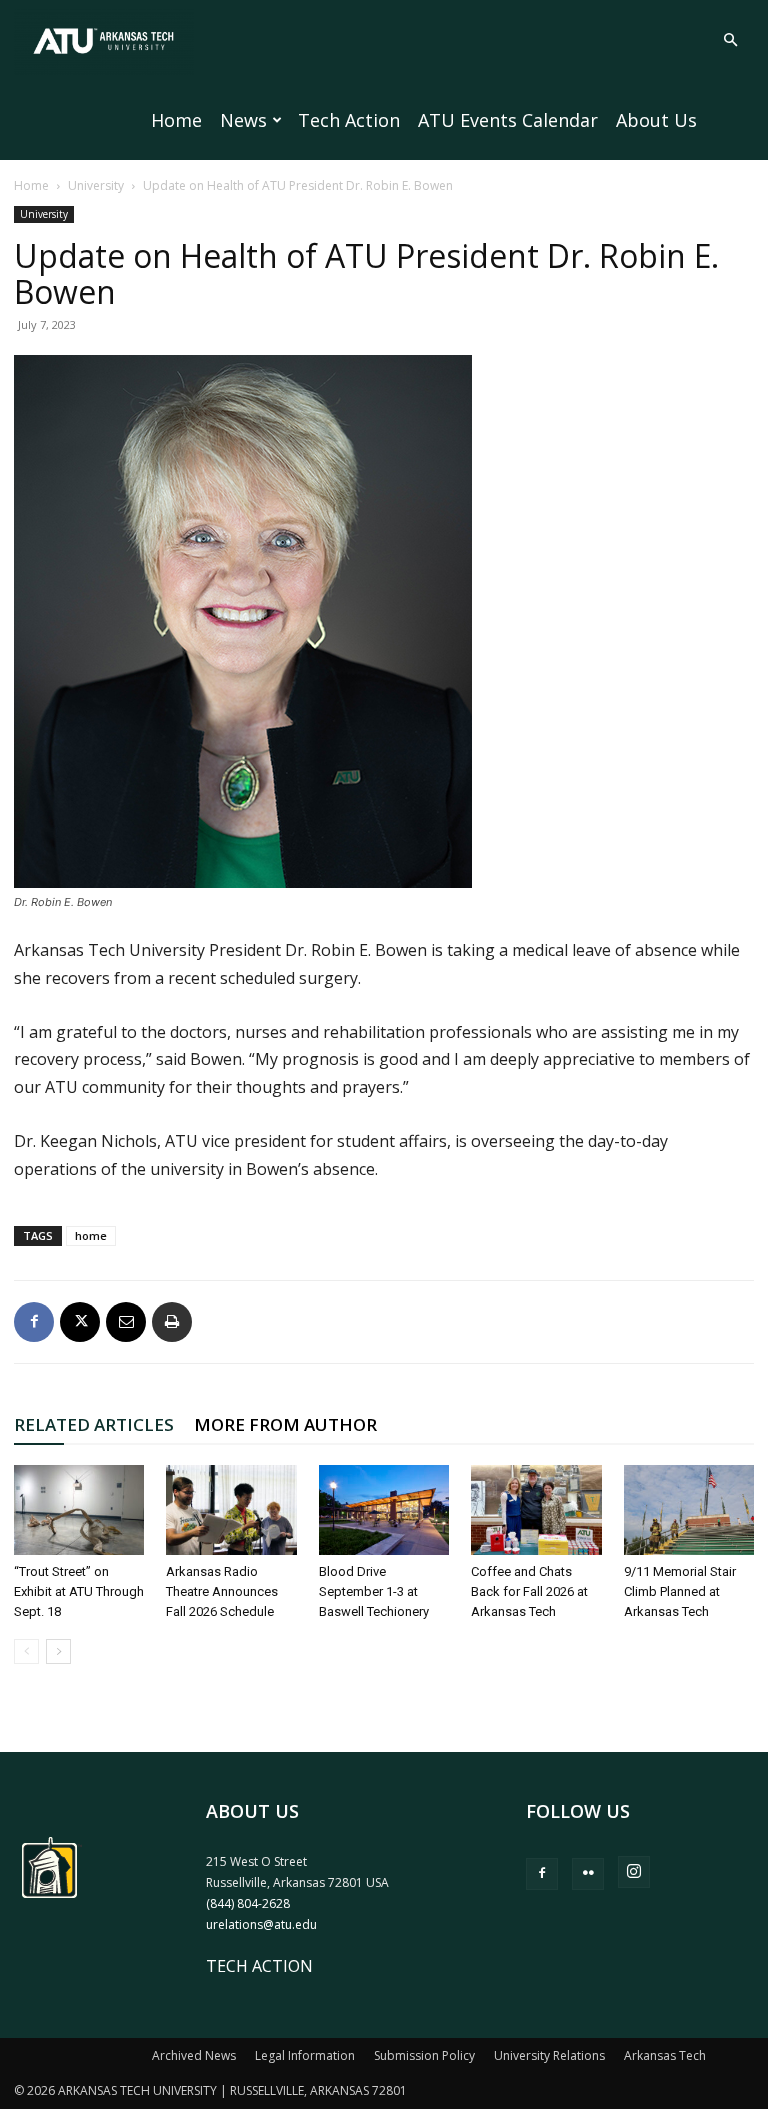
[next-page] (58, 1651)
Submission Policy (424, 2055)
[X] (80, 1322)
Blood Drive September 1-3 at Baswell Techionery (374, 1591)
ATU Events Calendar (508, 120)
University (96, 185)
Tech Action (349, 120)
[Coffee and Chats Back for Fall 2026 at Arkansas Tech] (536, 1510)
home (91, 1235)
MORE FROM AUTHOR (285, 1424)
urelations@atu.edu (261, 1924)
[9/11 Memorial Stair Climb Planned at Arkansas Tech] (689, 1510)
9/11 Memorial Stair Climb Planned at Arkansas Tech (680, 1591)
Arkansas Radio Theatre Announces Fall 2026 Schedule (222, 1591)
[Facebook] (34, 1322)
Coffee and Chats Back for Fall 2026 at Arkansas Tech (529, 1591)
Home (176, 120)
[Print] (172, 1322)
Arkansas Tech (665, 2055)
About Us (656, 120)
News (243, 120)
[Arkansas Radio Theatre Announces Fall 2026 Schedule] (231, 1510)
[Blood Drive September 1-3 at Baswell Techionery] (384, 1510)
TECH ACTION (259, 1966)
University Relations (549, 2055)
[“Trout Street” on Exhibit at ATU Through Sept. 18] (79, 1510)
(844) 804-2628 (248, 1903)
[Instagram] (634, 1872)
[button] (730, 40)
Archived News (194, 2055)
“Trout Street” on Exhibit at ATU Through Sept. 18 (79, 1591)
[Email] (126, 1322)
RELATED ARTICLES (94, 1424)
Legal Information (305, 2055)
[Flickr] (588, 1874)
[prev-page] (26, 1651)
